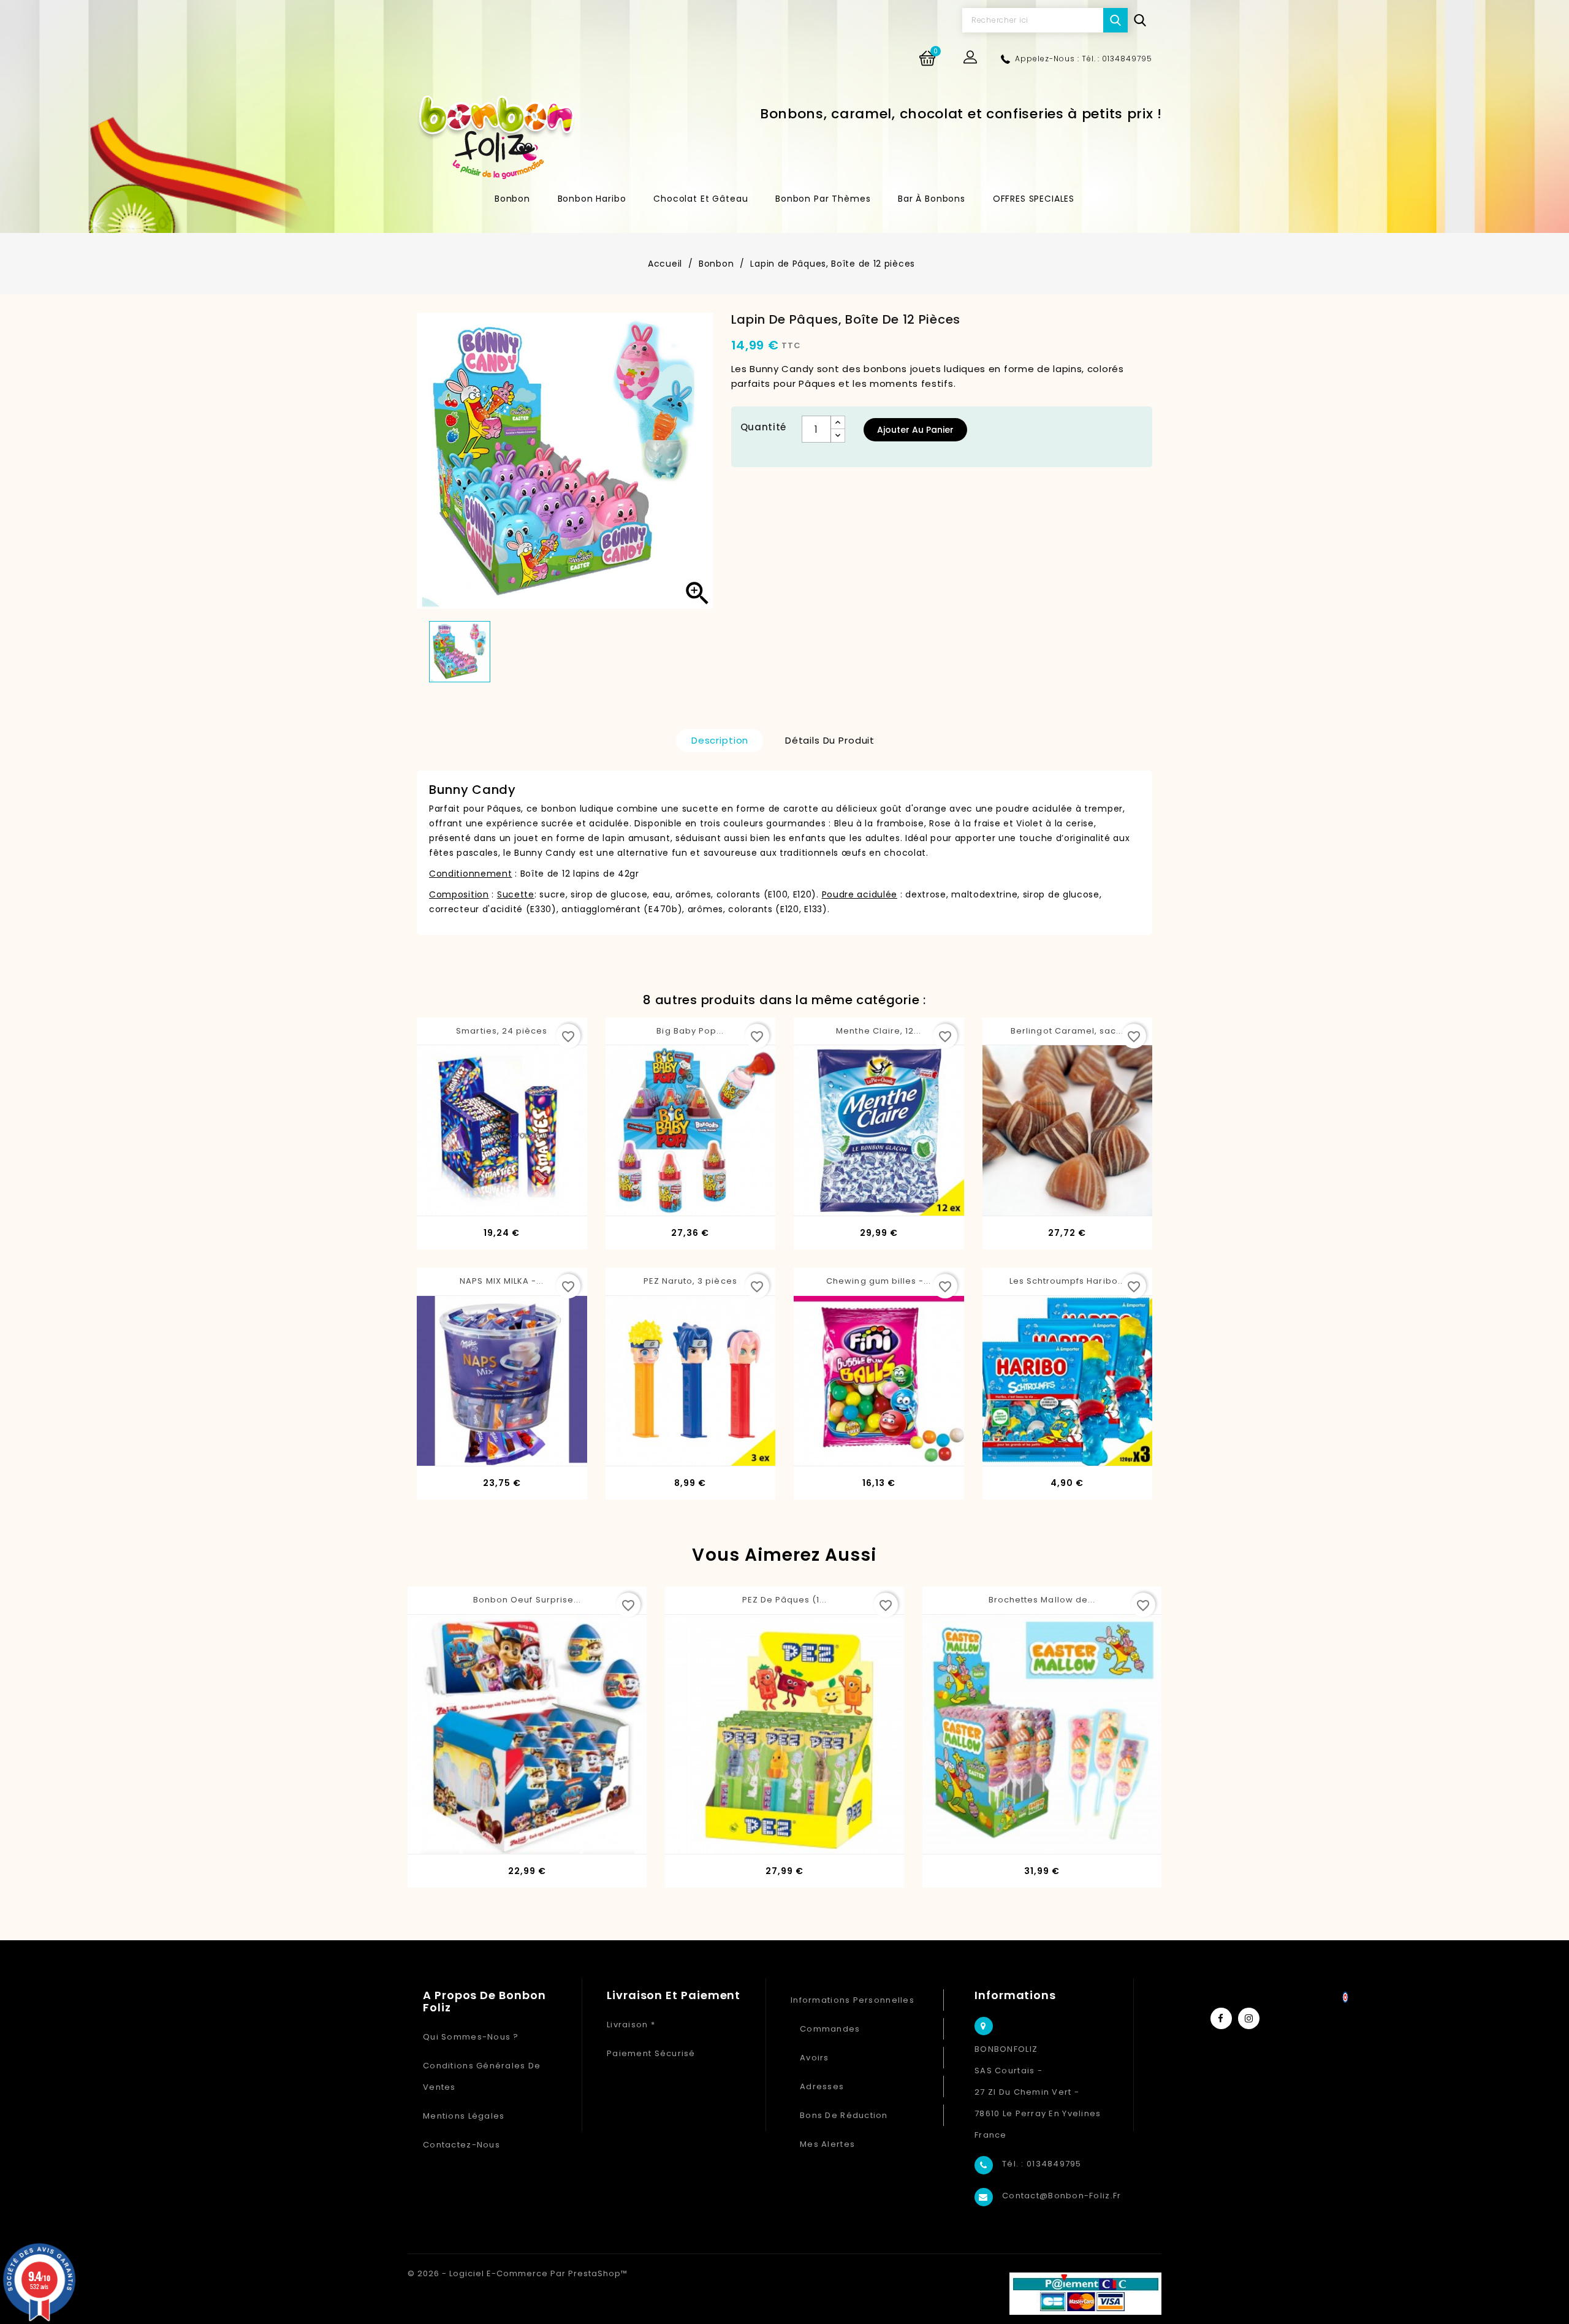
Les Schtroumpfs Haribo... (1067, 1281)
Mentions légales (464, 2116)
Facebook (1221, 2018)
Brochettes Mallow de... (1042, 1600)
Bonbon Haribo (592, 199)
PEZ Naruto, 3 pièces (690, 1281)
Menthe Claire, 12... (879, 1031)
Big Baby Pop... (690, 1031)
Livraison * (631, 2025)
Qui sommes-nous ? (471, 2037)
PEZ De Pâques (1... (785, 1600)
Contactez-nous (462, 2145)
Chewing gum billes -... (879, 1281)
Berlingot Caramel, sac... (1067, 1031)
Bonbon (512, 199)
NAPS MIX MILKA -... (502, 1281)
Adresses (822, 2086)
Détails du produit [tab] (830, 740)
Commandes (830, 2029)
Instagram (1249, 2018)
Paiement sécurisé (651, 2053)
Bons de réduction (844, 2115)
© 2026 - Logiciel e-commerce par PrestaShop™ (518, 2273)
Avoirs (815, 2058)
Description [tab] (720, 740)
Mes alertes (827, 2144)
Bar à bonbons (932, 199)
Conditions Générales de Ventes (482, 2076)
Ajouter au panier (915, 430)
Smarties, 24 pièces (502, 1031)
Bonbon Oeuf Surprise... (527, 1600)
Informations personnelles (853, 2000)
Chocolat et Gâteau (701, 199)
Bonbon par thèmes (823, 199)
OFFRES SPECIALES (1034, 199)
